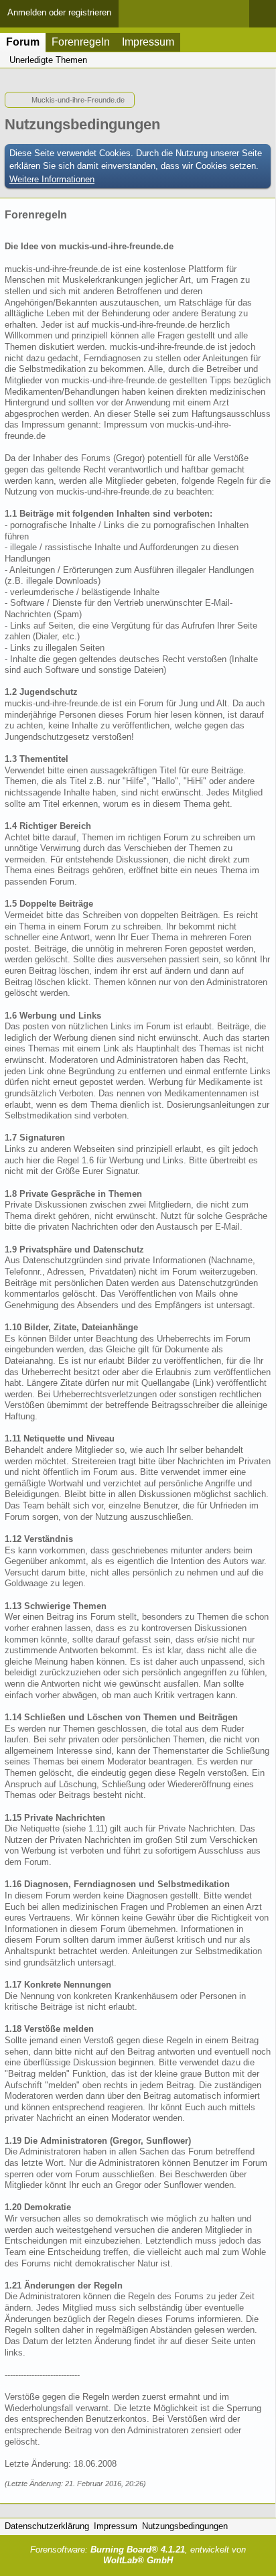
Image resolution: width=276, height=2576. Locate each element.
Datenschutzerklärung (47, 2526)
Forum (23, 42)
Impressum (148, 42)
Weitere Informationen (52, 179)
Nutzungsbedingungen (185, 2526)
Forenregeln (81, 42)
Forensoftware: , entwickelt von (138, 2555)
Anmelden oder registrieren (59, 12)
